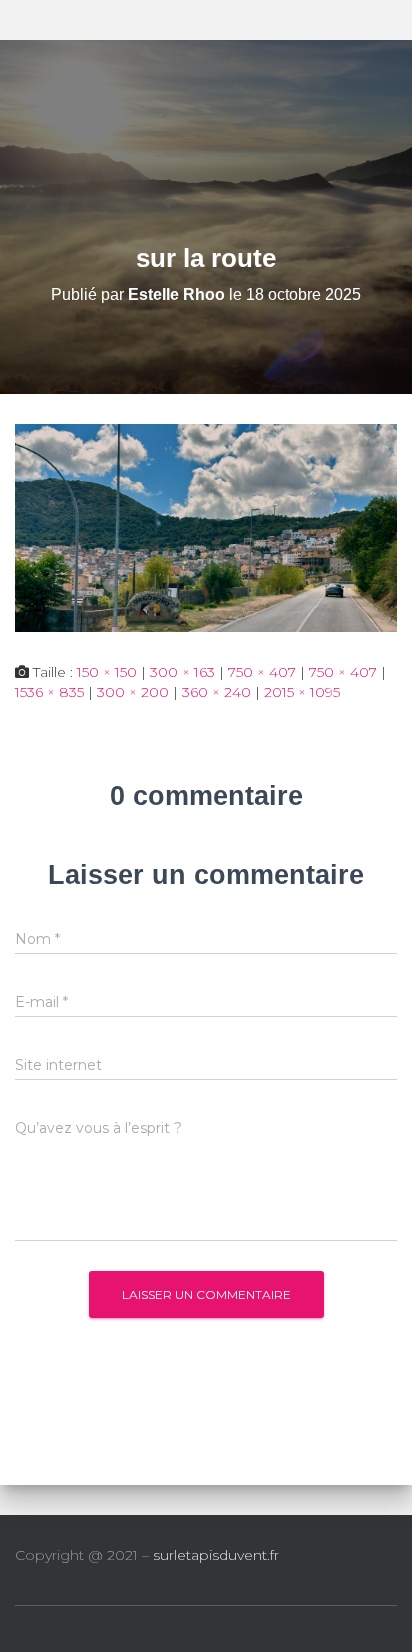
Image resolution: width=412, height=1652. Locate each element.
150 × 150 (107, 672)
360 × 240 (216, 692)
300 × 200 (133, 692)
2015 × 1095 (302, 692)
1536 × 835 (49, 692)
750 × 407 (262, 672)
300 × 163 (182, 672)
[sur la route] (206, 526)
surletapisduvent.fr (216, 1555)
